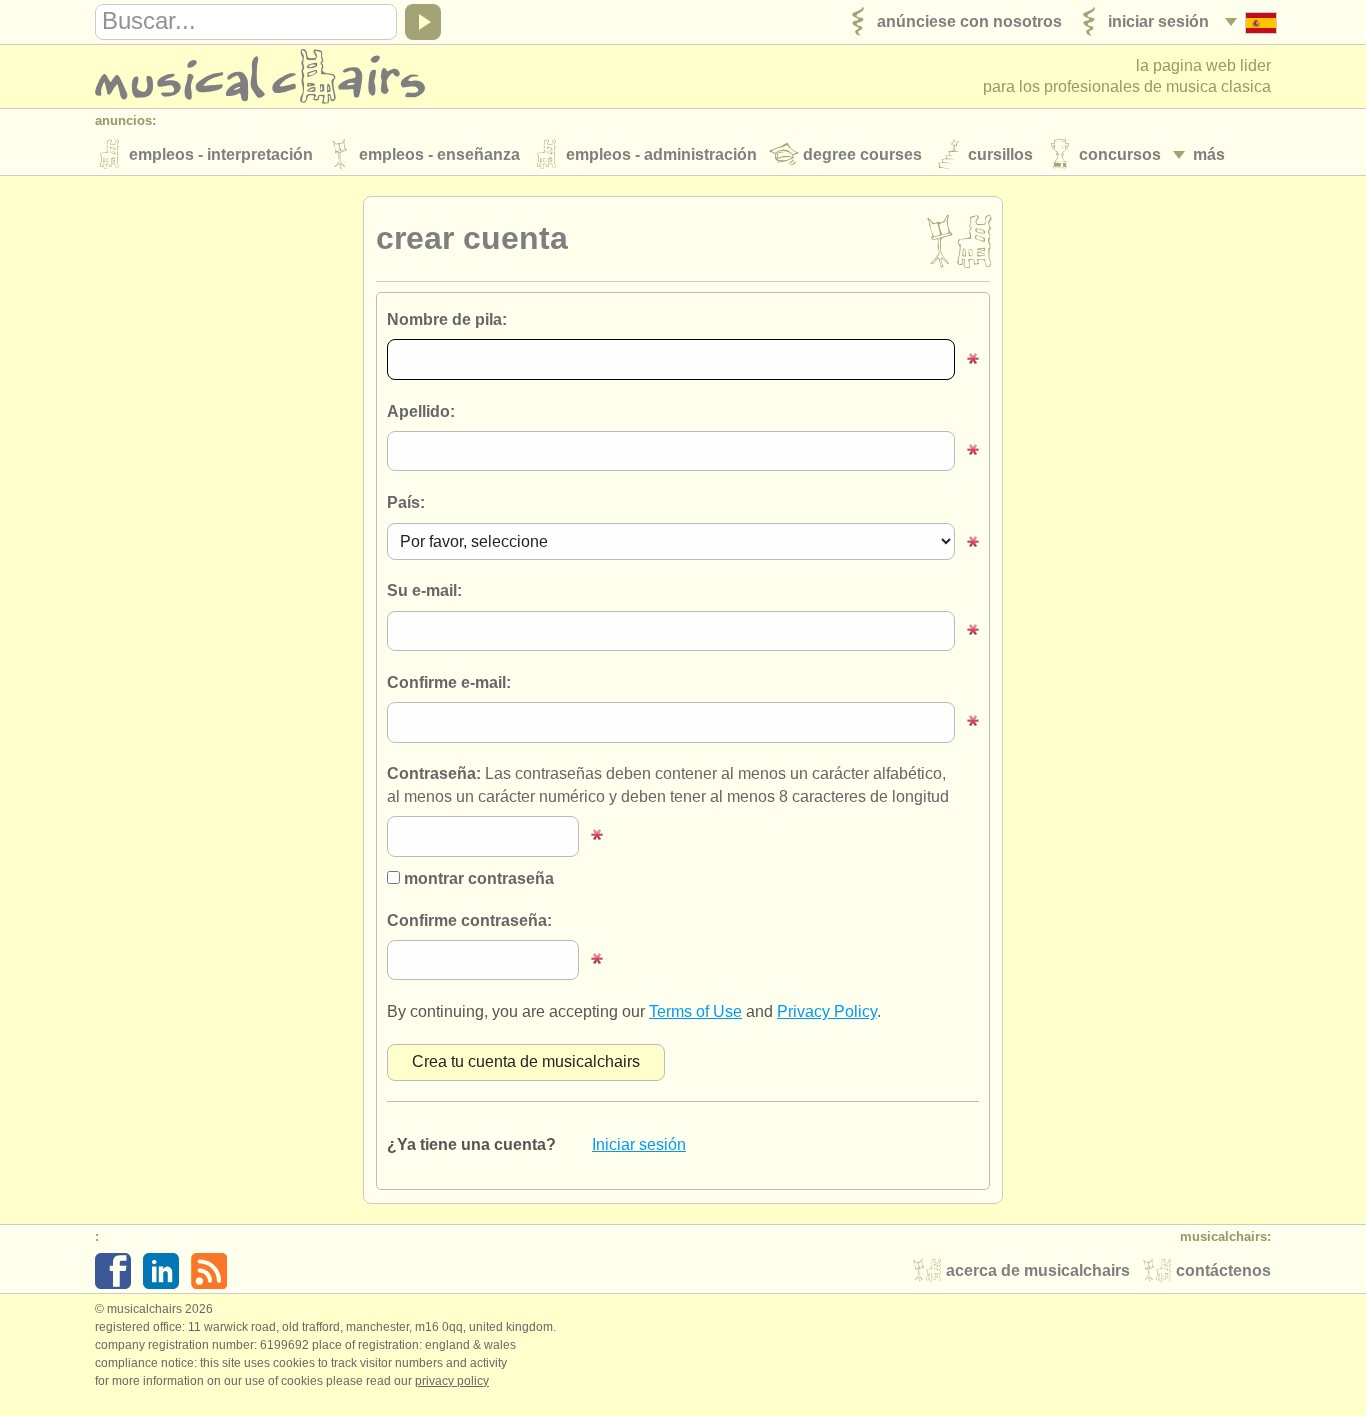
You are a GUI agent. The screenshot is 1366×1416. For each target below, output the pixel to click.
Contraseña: (668, 784)
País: (406, 502)
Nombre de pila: (447, 319)
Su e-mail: (424, 590)
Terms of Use (695, 1011)
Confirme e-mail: (449, 682)
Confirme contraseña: (469, 920)
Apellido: (421, 411)
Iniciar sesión (639, 1144)
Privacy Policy (827, 1011)
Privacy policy (452, 1381)
